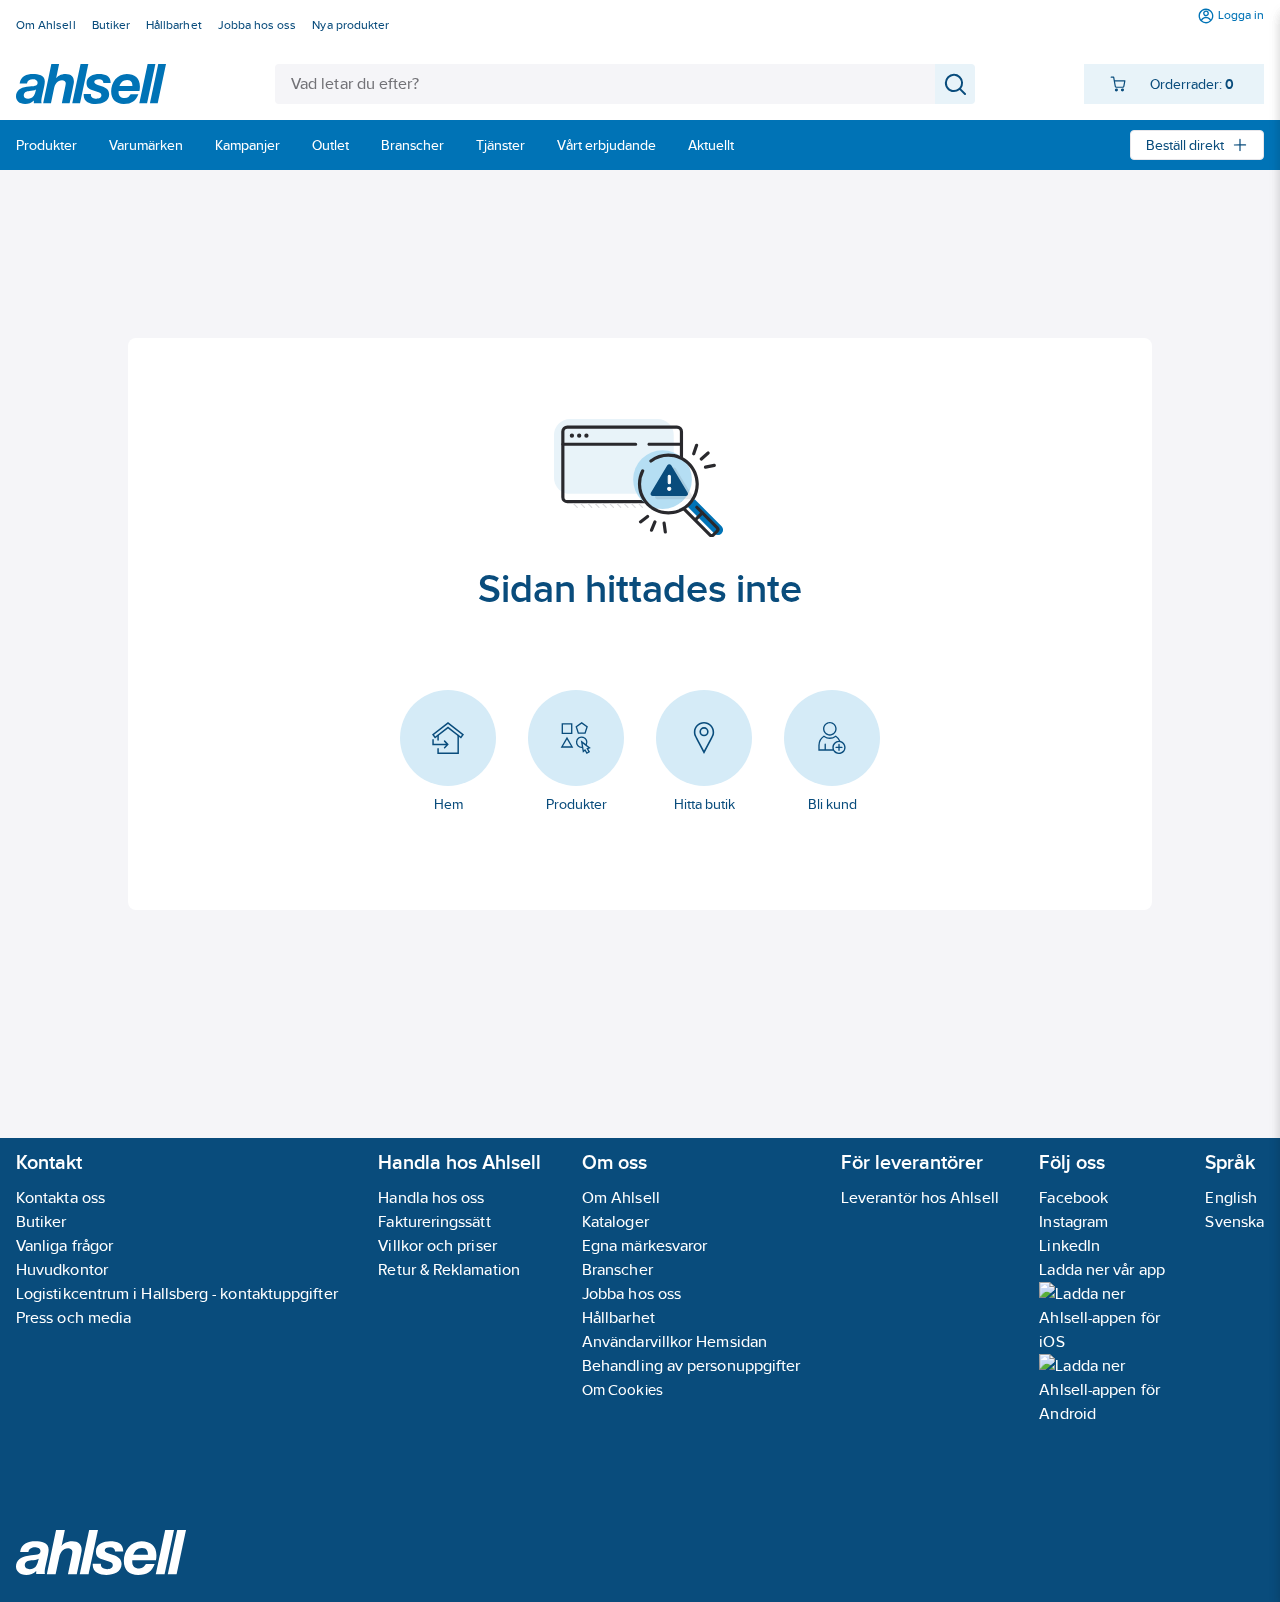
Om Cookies (622, 1389)
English (1231, 1197)
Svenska (1234, 1221)
